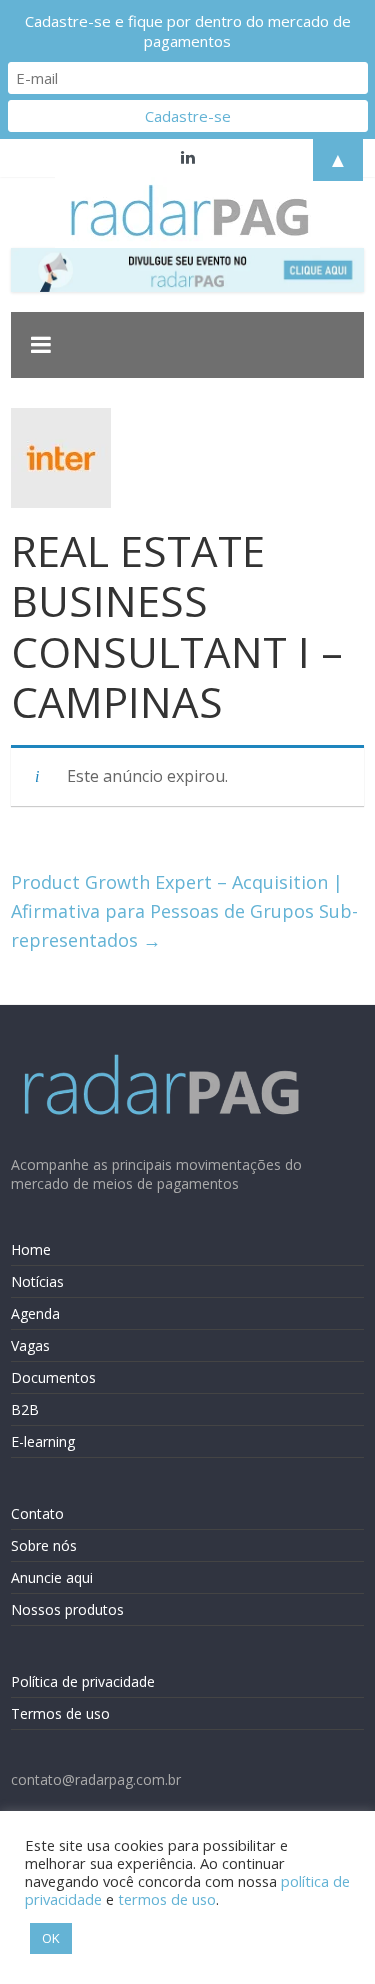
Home (31, 1249)
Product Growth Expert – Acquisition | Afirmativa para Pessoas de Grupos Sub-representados (184, 911)
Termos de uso (60, 1713)
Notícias (37, 1281)
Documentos (53, 1377)
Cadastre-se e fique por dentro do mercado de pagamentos (188, 31)
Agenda (35, 1313)
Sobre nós (44, 1545)
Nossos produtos (67, 1609)
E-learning (43, 1441)
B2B (25, 1409)
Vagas (30, 1345)
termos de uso (167, 1899)
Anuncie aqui (52, 1577)
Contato (37, 1513)
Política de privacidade (83, 1681)
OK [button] (51, 1938)
